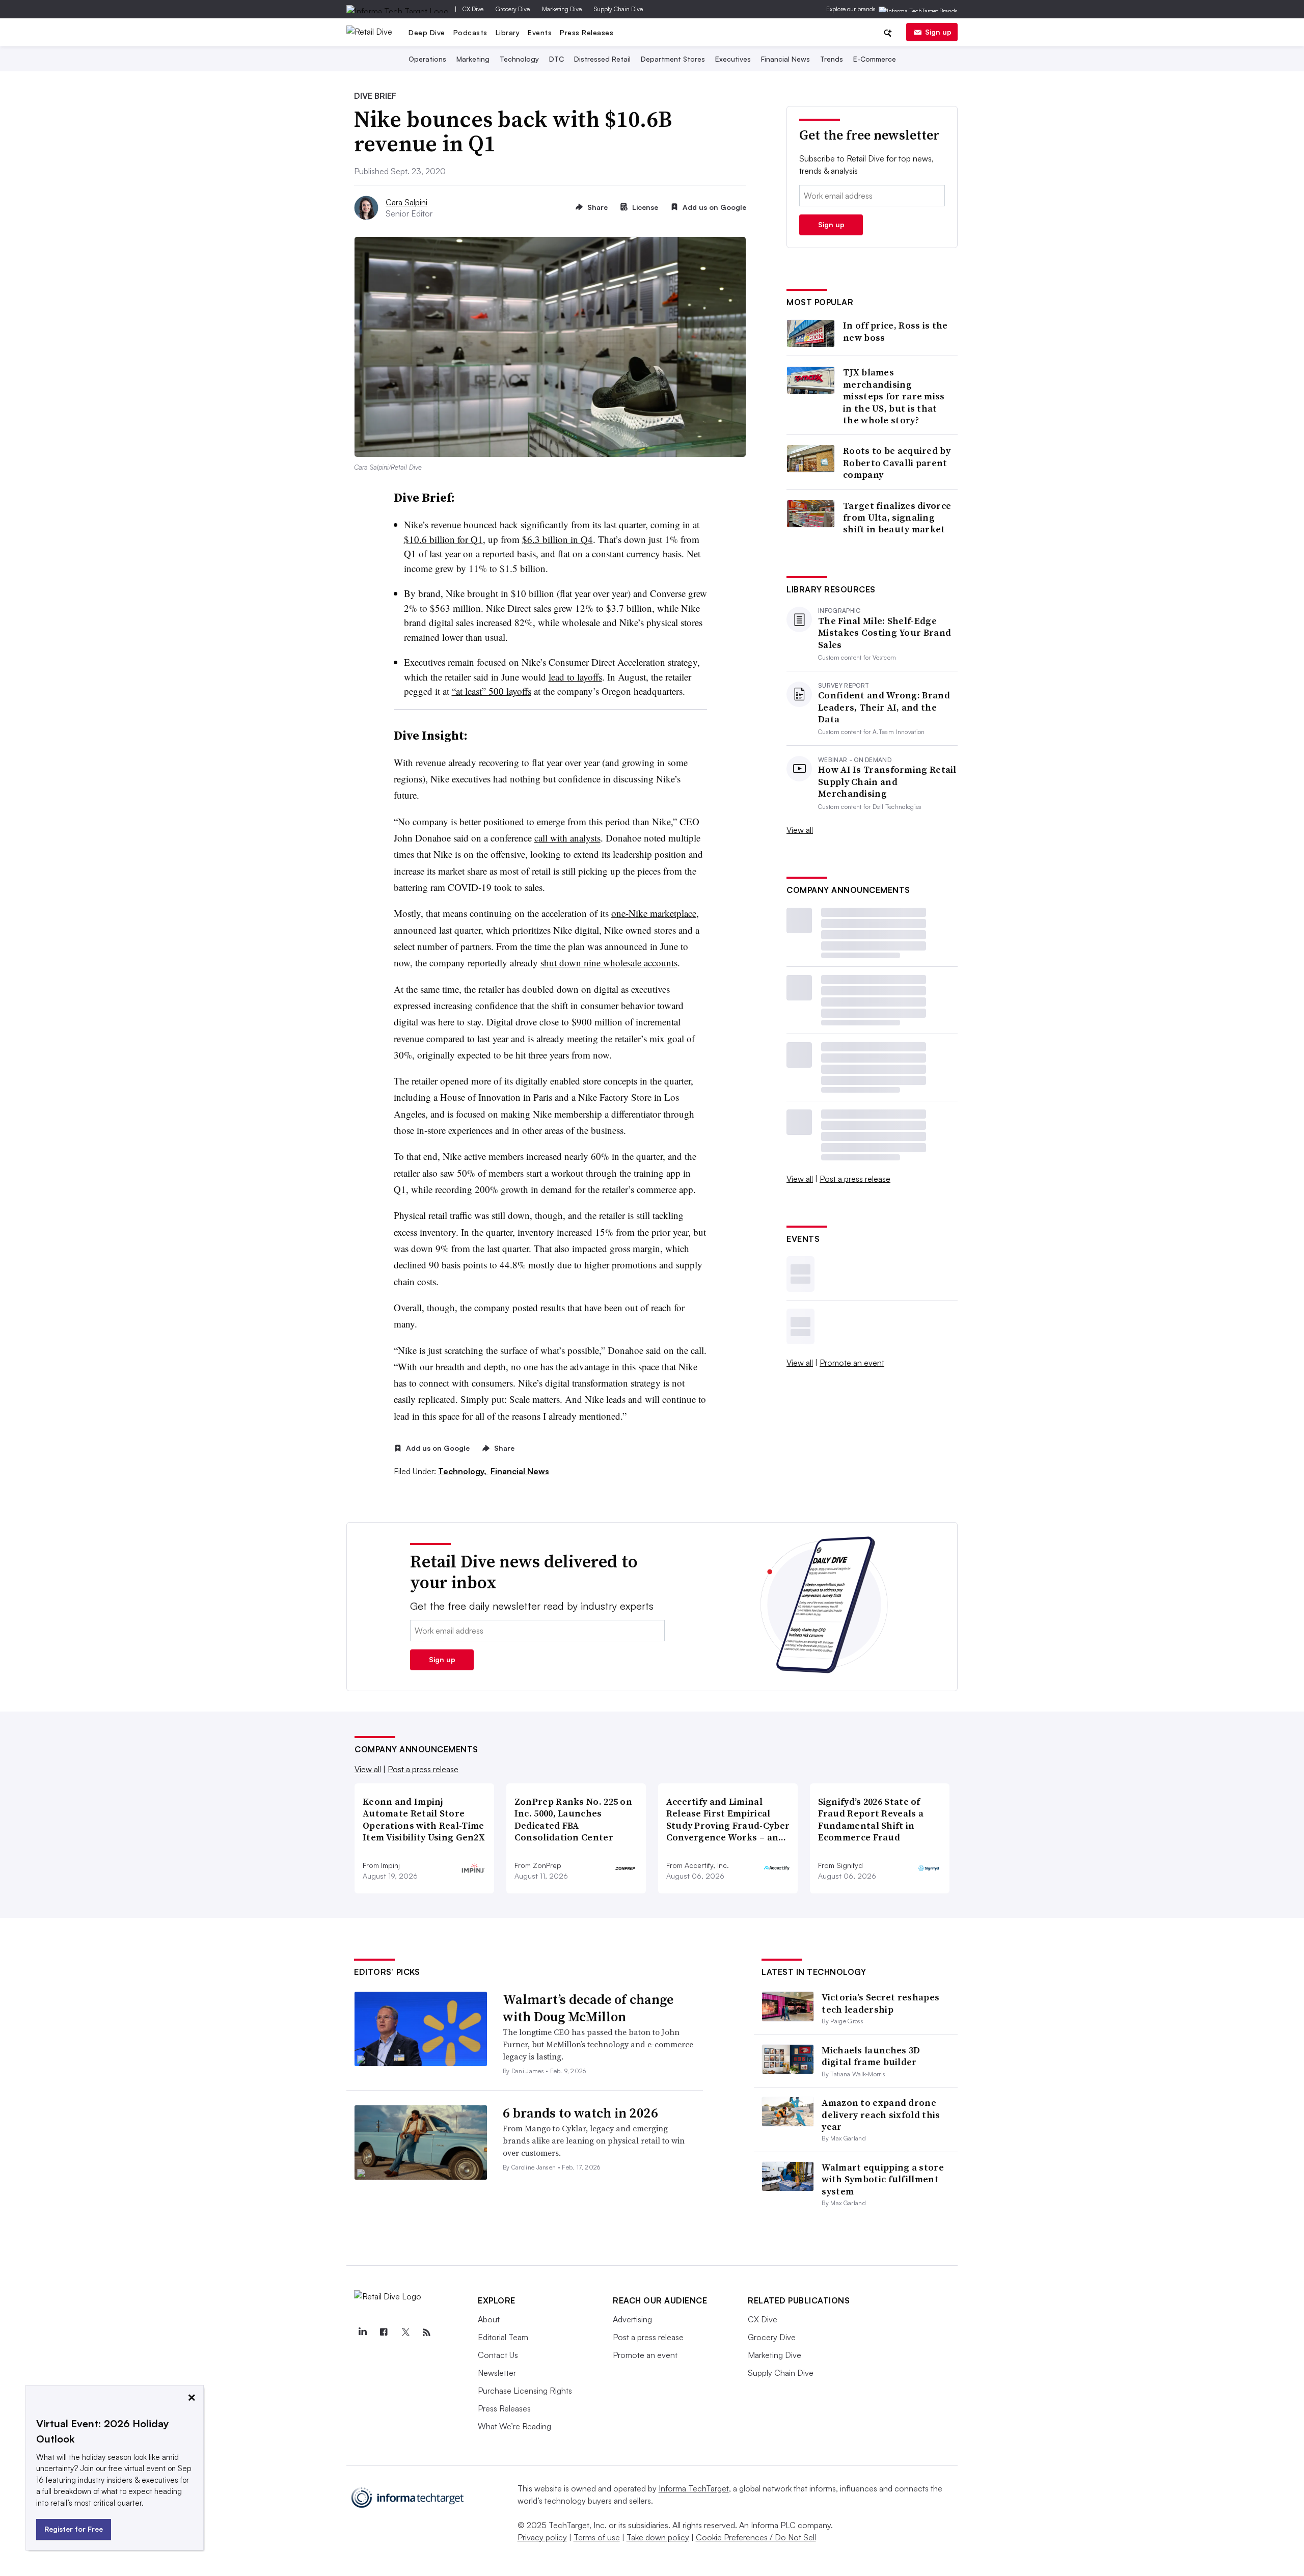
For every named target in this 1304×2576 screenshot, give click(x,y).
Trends (832, 59)
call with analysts (567, 838)
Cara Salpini (406, 202)
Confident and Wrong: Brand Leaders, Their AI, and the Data (884, 707)
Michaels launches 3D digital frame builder (871, 2056)
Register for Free (74, 2529)
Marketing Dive (562, 9)
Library (508, 32)
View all (800, 830)
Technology (519, 59)
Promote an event (852, 1363)
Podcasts (470, 32)
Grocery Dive (513, 9)
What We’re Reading (514, 2426)
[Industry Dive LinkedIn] (362, 2333)
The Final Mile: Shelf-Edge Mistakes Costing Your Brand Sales (885, 633)
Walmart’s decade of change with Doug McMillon (588, 2008)
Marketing (473, 59)
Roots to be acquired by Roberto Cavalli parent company (897, 463)
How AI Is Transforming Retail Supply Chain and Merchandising (887, 781)
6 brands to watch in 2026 (580, 2113)
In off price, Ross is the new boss (895, 331)
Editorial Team (503, 2337)
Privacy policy (542, 2537)
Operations (427, 59)
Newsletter (497, 2373)
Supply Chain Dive (618, 9)
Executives (733, 59)
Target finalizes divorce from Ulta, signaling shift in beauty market (897, 518)
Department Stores (673, 59)
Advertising (632, 2319)
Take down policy (658, 2537)
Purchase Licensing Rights (525, 2391)
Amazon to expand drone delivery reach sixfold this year (881, 2114)
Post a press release (855, 1179)
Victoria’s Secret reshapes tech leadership (880, 2003)
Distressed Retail (602, 59)
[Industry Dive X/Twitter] (405, 2333)
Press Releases (587, 32)
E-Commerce (875, 59)
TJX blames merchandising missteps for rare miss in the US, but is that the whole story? (894, 396)
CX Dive (473, 9)
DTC (556, 59)
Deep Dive (427, 32)
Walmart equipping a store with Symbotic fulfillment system (883, 2179)
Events (540, 32)
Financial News (785, 59)
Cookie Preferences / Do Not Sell (756, 2537)
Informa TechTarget (694, 2488)
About (489, 2319)
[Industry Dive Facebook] (384, 2333)
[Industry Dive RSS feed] (426, 2333)
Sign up (938, 32)
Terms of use (597, 2537)
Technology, (463, 1471)
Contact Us (498, 2355)
